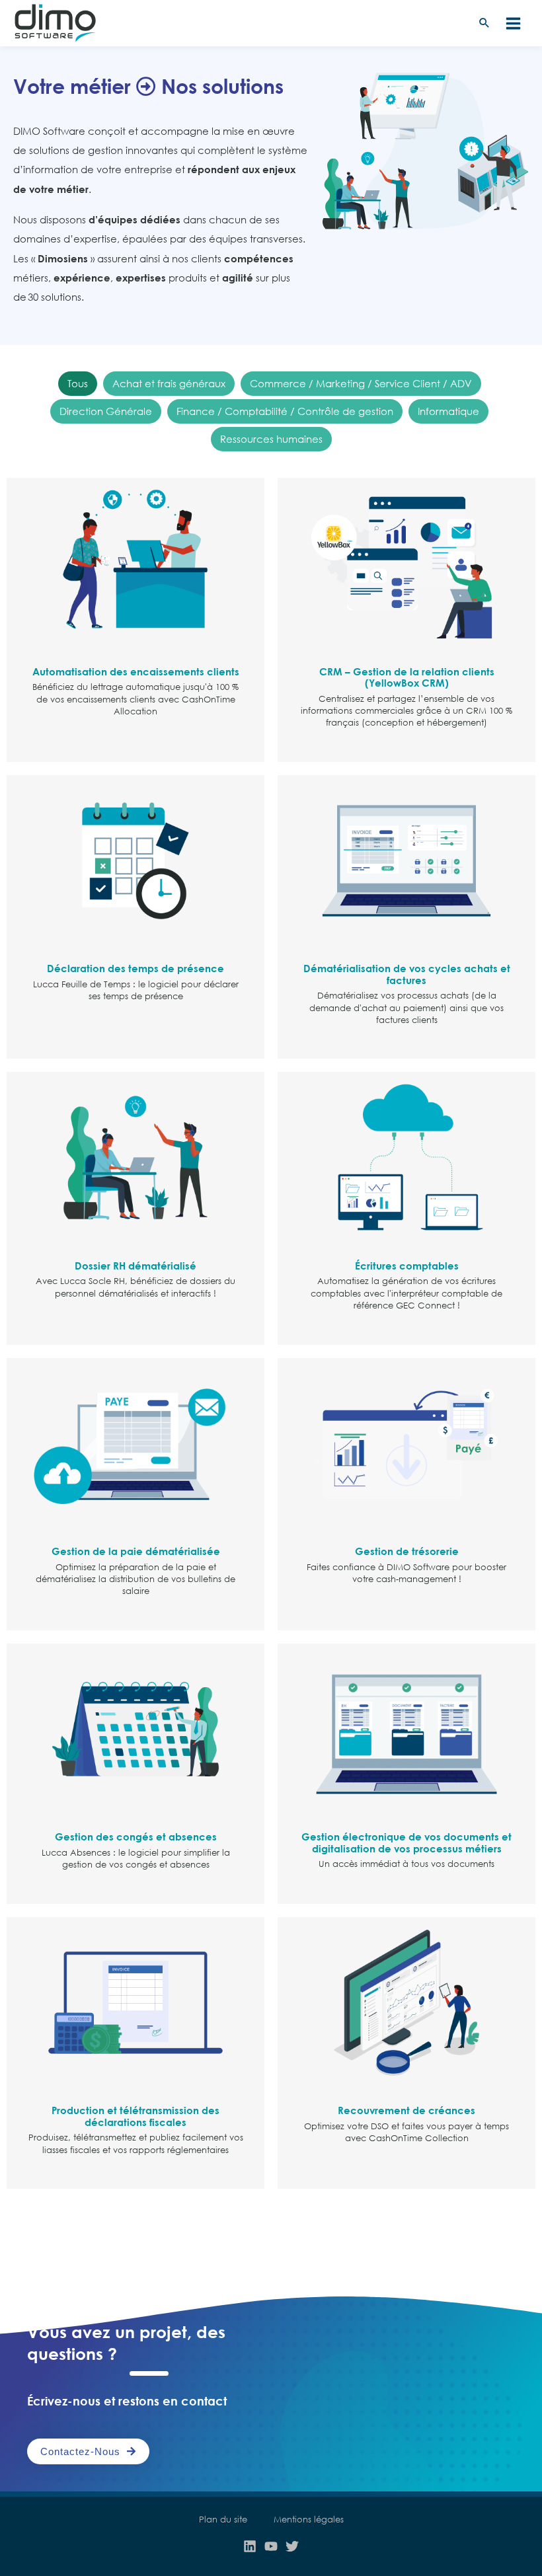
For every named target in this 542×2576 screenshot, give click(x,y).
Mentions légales (309, 2519)
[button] (484, 23)
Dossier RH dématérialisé (135, 1266)
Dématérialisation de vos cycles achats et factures (407, 974)
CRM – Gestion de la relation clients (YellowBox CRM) (407, 677)
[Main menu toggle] (513, 23)
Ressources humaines (271, 439)
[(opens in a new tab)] (135, 562)
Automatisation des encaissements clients (136, 671)
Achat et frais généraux (169, 383)
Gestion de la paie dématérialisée (136, 1551)
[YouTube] (271, 2546)
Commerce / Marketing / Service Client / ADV (361, 383)
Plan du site (223, 2519)
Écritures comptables (407, 1266)
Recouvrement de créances (406, 2110)
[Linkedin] (250, 2546)
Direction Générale (106, 411)
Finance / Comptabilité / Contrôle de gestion (285, 411)
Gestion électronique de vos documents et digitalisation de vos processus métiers (406, 1842)
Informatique (448, 411)
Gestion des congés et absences (136, 1837)
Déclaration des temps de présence (135, 968)
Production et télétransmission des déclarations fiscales (135, 2116)
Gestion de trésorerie (407, 1551)
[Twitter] (292, 2546)
